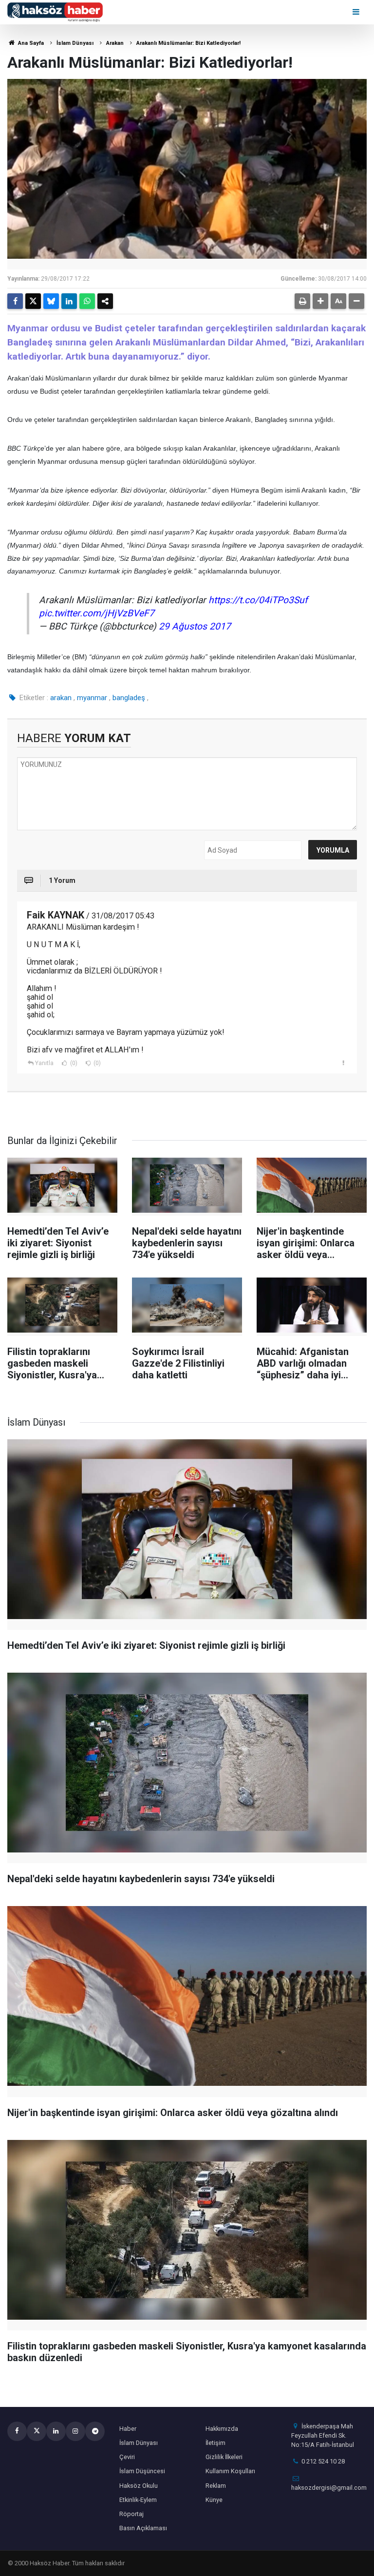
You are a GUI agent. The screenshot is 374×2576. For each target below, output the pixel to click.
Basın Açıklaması (143, 2528)
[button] (320, 301)
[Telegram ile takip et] (95, 2431)
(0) (73, 1063)
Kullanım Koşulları (230, 2471)
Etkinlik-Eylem (138, 2500)
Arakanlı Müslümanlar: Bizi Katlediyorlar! (188, 43)
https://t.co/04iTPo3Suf (258, 600)
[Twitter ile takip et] (37, 2431)
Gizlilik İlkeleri (224, 2457)
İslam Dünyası (75, 43)
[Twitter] (33, 301)
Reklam (216, 2486)
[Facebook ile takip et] (17, 2431)
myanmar (92, 698)
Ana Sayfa (30, 43)
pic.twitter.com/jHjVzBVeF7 (97, 613)
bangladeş (129, 698)
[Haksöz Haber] (55, 11)
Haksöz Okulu (139, 2486)
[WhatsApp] (87, 301)
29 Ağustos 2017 (195, 626)
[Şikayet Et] (343, 1063)
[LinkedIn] (69, 301)
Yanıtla (44, 1063)
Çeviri (127, 2457)
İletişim (215, 2443)
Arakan (115, 43)
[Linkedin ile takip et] (56, 2431)
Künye (214, 2500)
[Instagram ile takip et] (75, 2431)
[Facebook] (15, 301)
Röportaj (131, 2514)
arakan (61, 698)
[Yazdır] (302, 301)
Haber (128, 2429)
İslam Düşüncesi (142, 2471)
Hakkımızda (222, 2429)
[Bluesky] (51, 301)
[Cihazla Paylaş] (105, 301)
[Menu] (357, 12)
